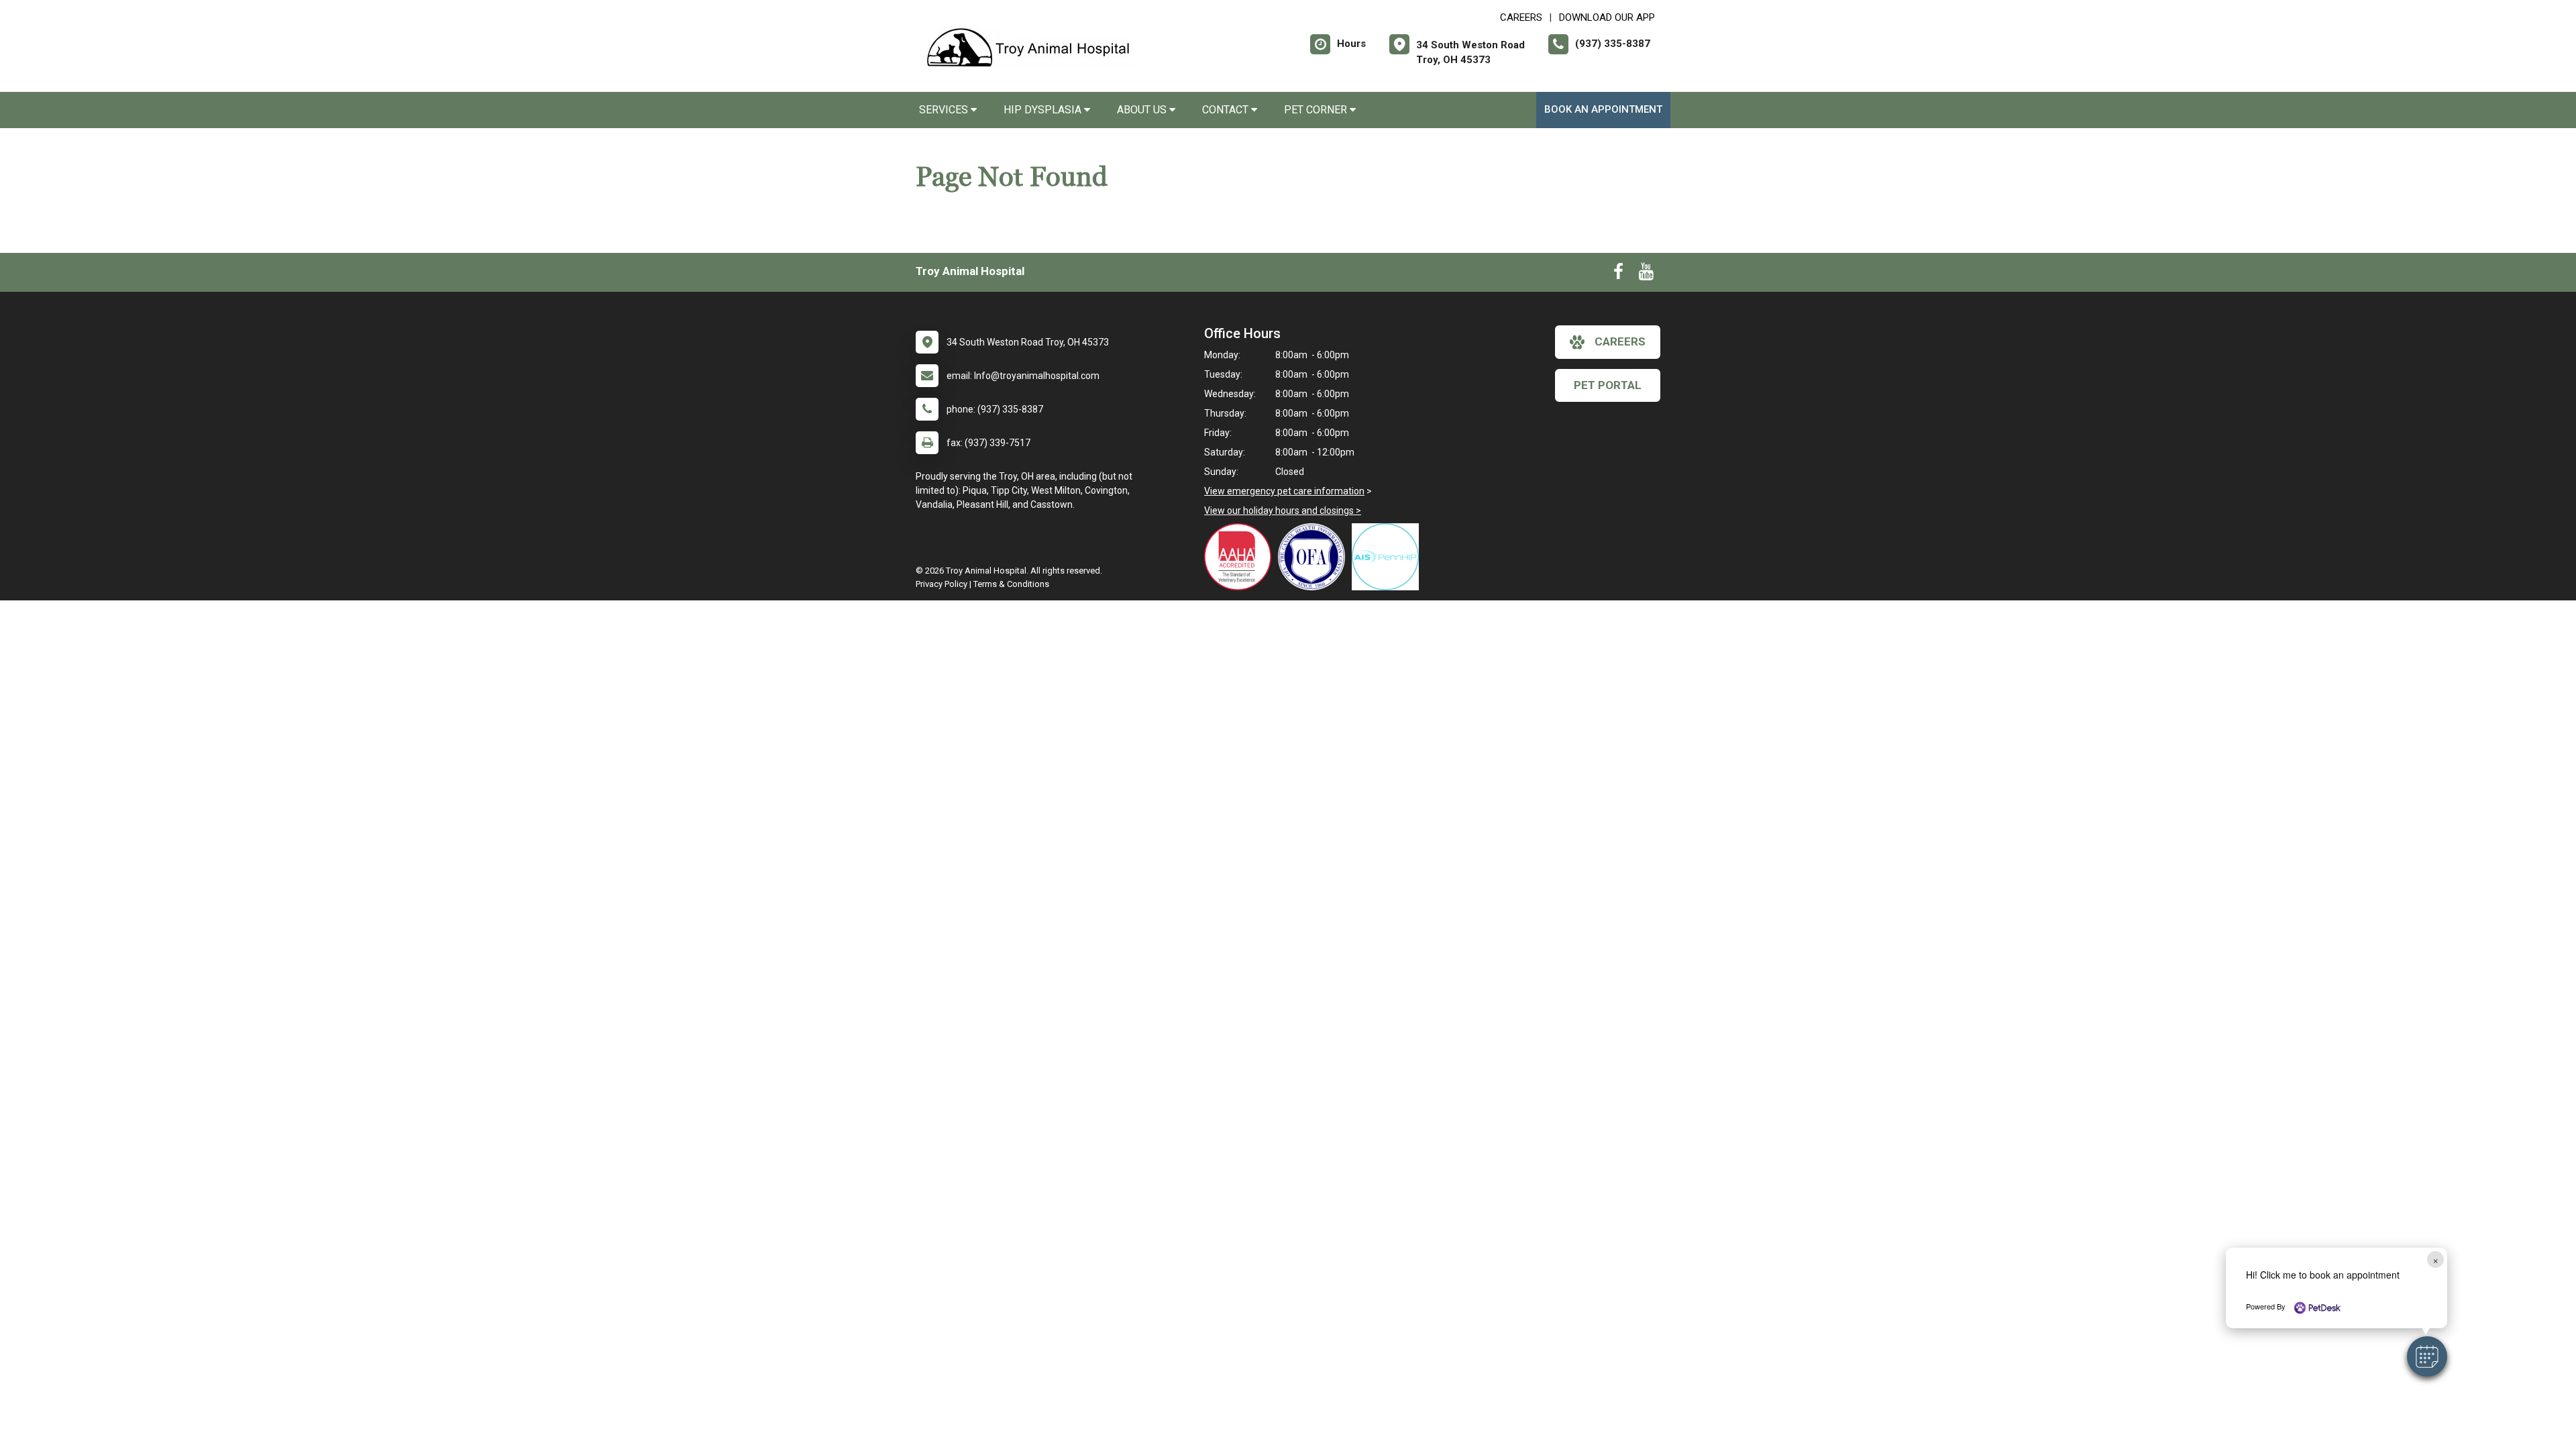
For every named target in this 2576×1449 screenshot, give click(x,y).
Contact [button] (1227, 110)
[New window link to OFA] (1315, 557)
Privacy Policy (942, 584)
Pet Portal (1608, 385)
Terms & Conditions (1011, 584)
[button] (2427, 1356)
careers (1620, 341)
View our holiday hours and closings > (1283, 511)
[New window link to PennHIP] (1389, 557)
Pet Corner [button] (1317, 110)
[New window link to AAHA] (1241, 557)
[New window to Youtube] (1646, 274)
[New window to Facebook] (1618, 274)
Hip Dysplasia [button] (1044, 110)
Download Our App (1607, 17)
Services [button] (945, 110)
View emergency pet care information (1284, 491)
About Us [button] (1143, 110)
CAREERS (1521, 17)
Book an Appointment (1603, 109)
